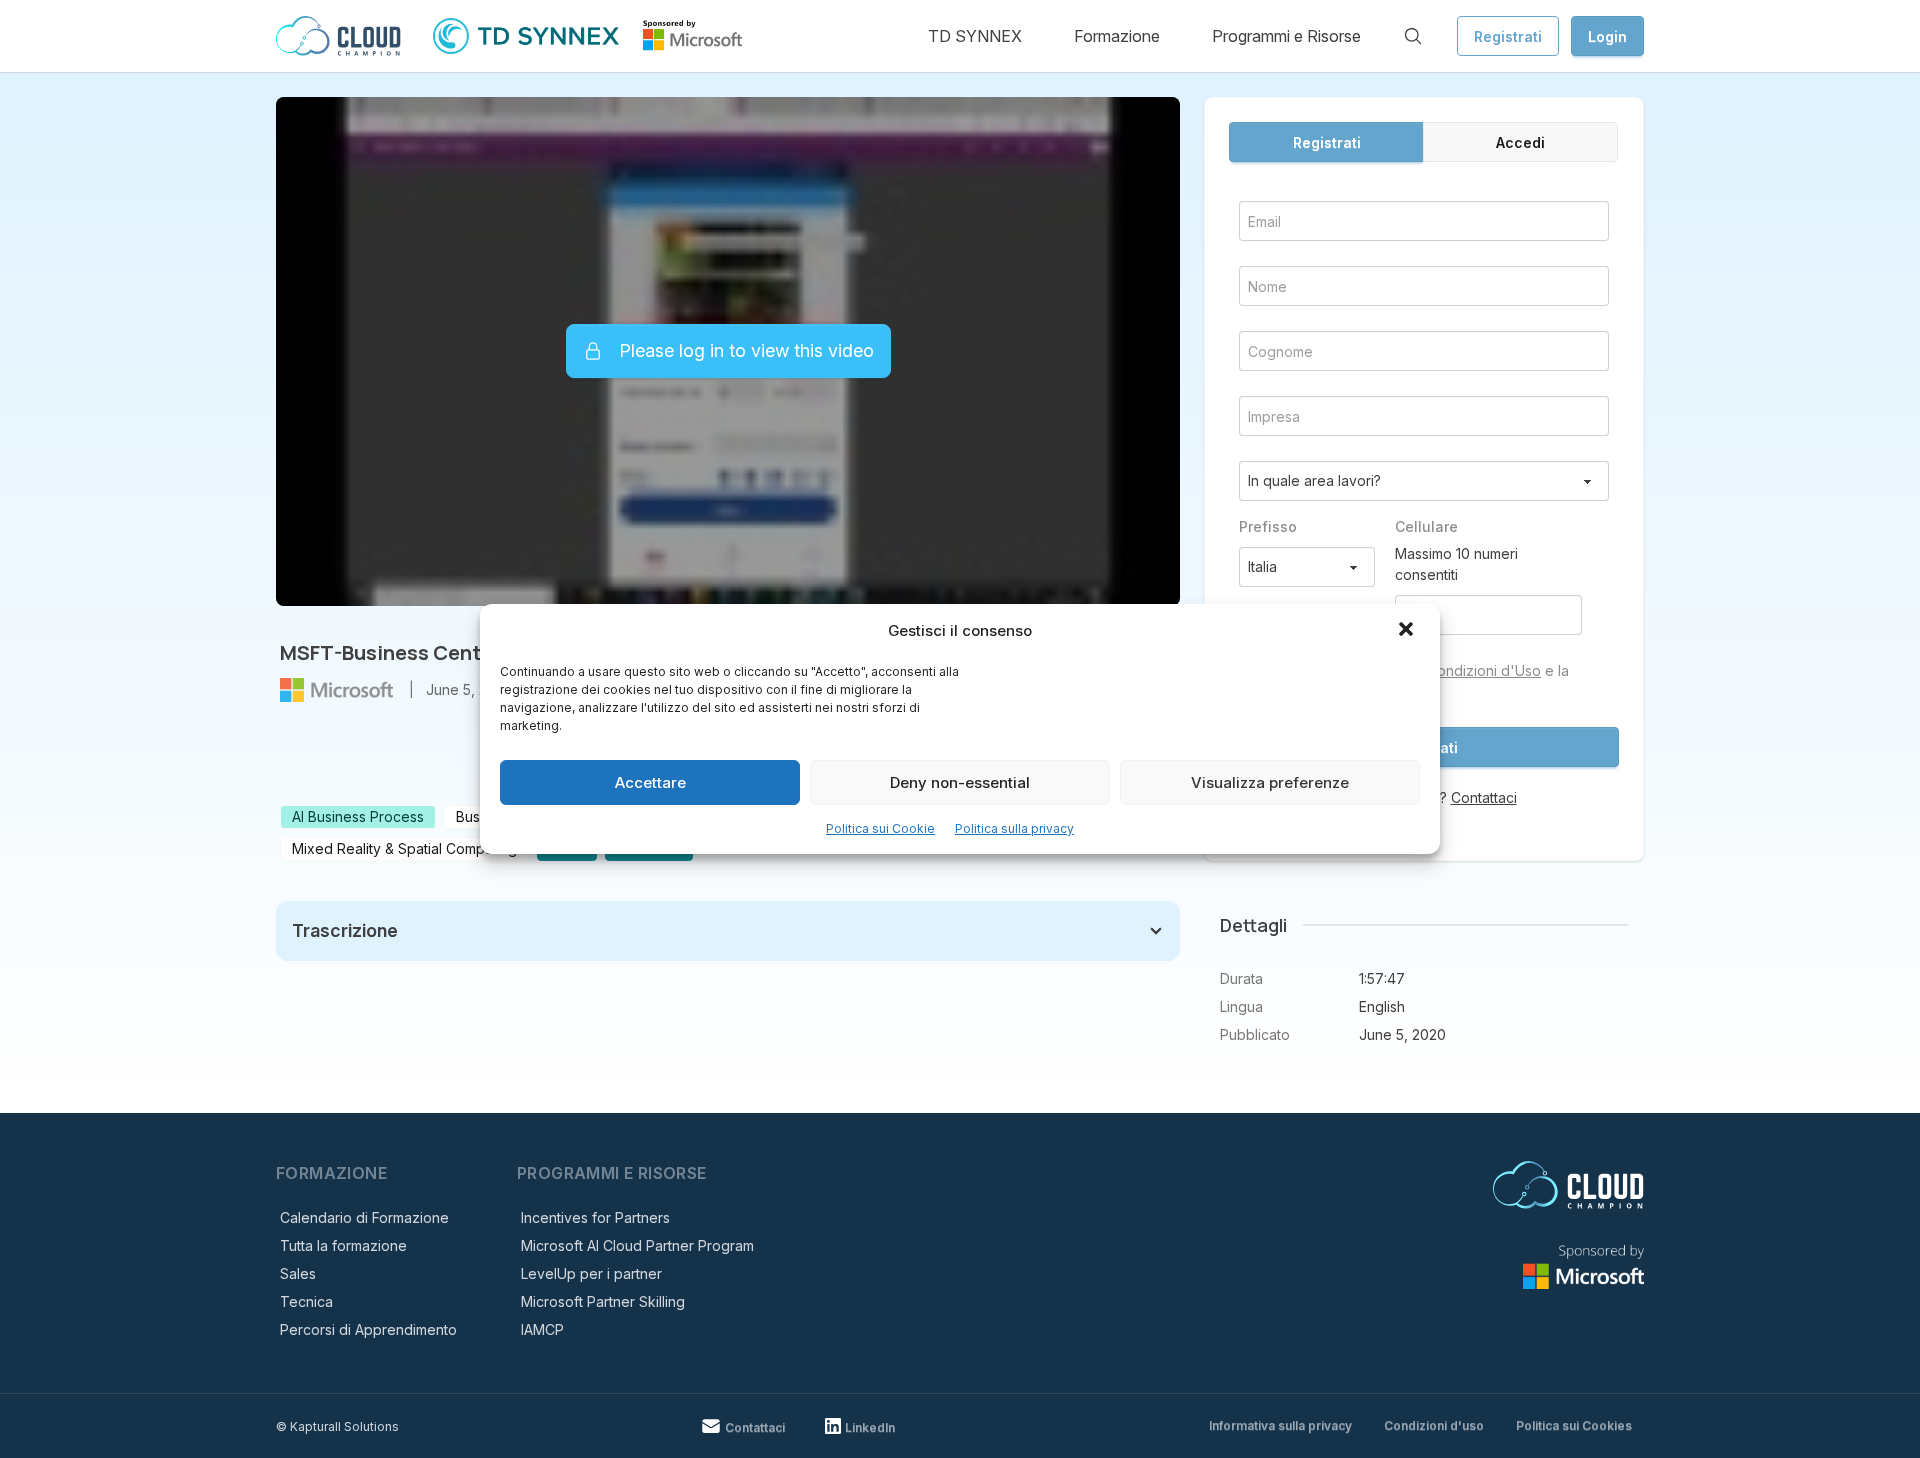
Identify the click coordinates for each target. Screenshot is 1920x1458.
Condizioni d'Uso (1484, 670)
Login (1607, 36)
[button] (1408, 631)
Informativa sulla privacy (1280, 1425)
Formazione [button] (1117, 36)
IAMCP (542, 1329)
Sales (298, 1273)
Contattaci (1484, 797)
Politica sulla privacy (1014, 828)
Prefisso (1268, 526)
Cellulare (1426, 526)
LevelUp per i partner (591, 1273)
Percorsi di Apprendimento (368, 1329)
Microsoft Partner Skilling (603, 1301)
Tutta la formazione (343, 1245)
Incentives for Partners (595, 1217)
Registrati (1508, 36)
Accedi (1520, 142)
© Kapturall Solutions (337, 1426)
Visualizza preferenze (1270, 782)
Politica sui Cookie (880, 828)
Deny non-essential (960, 782)
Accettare (650, 782)
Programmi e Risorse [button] (1286, 36)
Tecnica (306, 1301)
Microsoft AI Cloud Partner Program (637, 1245)
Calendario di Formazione (364, 1217)
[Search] (1413, 36)
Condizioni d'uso (1434, 1425)
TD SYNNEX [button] (975, 36)
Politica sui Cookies (1574, 1425)
